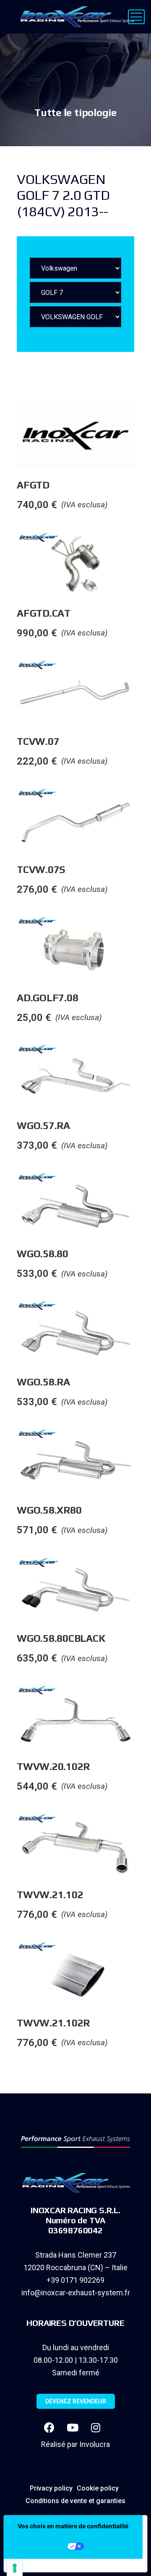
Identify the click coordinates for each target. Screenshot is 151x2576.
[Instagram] (96, 2428)
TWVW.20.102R (53, 1766)
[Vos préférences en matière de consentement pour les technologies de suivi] (15, 2568)
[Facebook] (49, 2428)
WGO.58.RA (43, 1382)
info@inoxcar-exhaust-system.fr (76, 2293)
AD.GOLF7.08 (47, 998)
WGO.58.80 (43, 1254)
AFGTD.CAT (44, 613)
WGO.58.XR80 (49, 1510)
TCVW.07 (38, 741)
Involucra (95, 2444)
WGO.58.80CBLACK (61, 1638)
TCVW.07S (41, 869)
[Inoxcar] (75, 17)
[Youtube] (73, 2428)
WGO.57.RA (43, 1125)
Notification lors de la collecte (59, 2566)
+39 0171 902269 (75, 2280)
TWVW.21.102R (53, 2023)
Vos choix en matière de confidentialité (73, 2526)
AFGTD (33, 485)
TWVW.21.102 (50, 1895)
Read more (142, 419)
